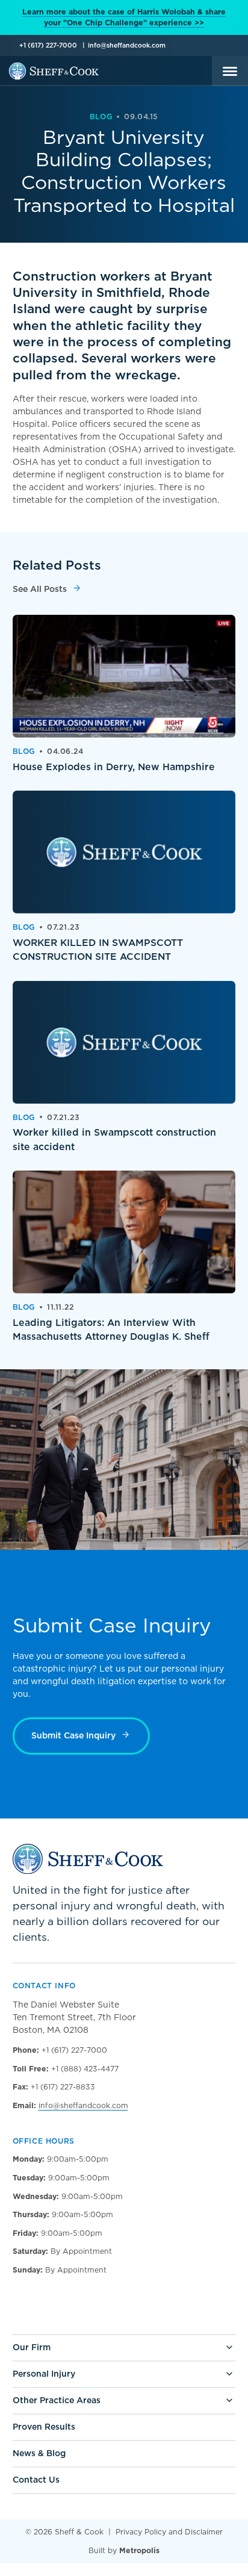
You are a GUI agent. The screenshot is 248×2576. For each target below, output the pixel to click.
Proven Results (44, 2427)
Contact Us (36, 2480)
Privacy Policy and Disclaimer (169, 2532)
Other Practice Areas (57, 2400)
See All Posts (40, 589)
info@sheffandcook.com (127, 45)
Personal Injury (44, 2374)
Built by (124, 2550)
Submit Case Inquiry (73, 1735)
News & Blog (39, 2453)
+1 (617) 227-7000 (48, 45)
